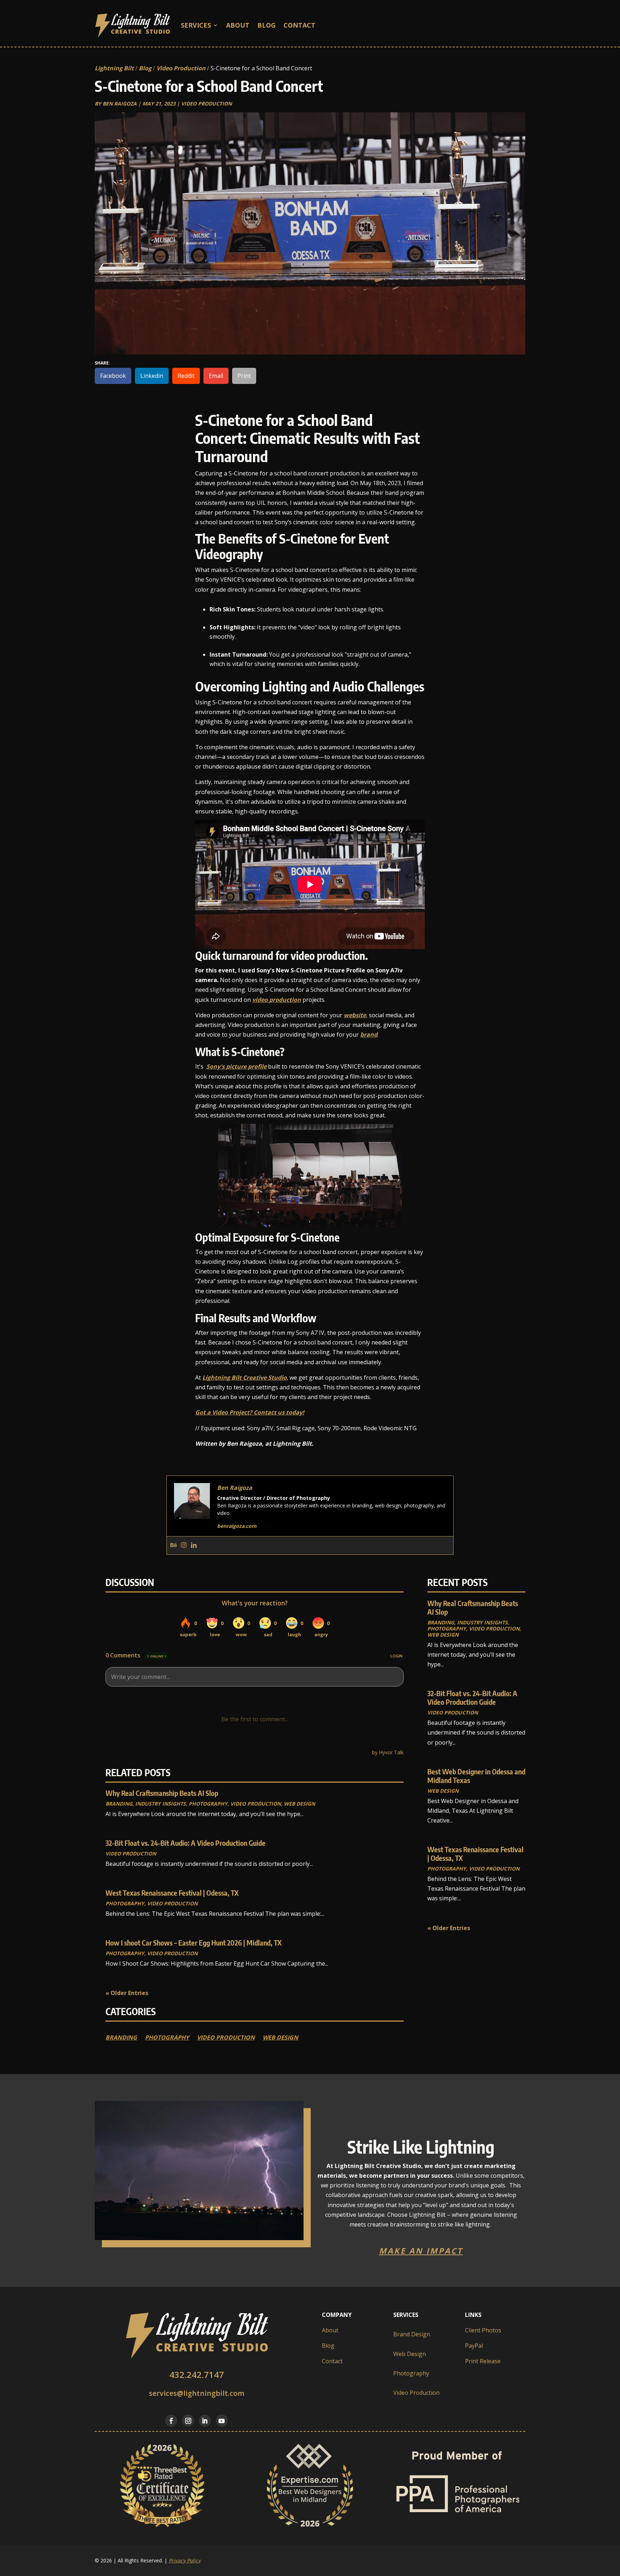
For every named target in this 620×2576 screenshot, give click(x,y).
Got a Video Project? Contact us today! (250, 1412)
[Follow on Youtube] (222, 2421)
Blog (266, 25)
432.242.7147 (197, 2375)
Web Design (299, 1804)
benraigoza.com (237, 1526)
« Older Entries (127, 1993)
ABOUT (238, 25)
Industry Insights (161, 1804)
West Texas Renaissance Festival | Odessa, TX (172, 1893)
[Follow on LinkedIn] (205, 2421)
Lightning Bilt (114, 68)
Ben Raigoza (120, 104)
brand (369, 1034)
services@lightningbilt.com (197, 2393)
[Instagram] (184, 1545)
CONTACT (299, 25)
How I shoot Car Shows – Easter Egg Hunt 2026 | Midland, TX (194, 1942)
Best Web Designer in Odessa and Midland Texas (476, 1776)
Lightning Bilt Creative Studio (245, 1378)
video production (277, 1000)
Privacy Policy (185, 2560)
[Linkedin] (194, 1545)
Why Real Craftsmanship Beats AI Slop (162, 1793)
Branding (119, 1804)
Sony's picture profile (236, 1066)
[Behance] (174, 1545)
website (355, 1015)
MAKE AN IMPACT (421, 2251)
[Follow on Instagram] (188, 2421)
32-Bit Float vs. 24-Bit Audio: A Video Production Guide (185, 1843)
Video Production (181, 68)
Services (196, 25)
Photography (208, 1804)
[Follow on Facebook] (171, 2421)
